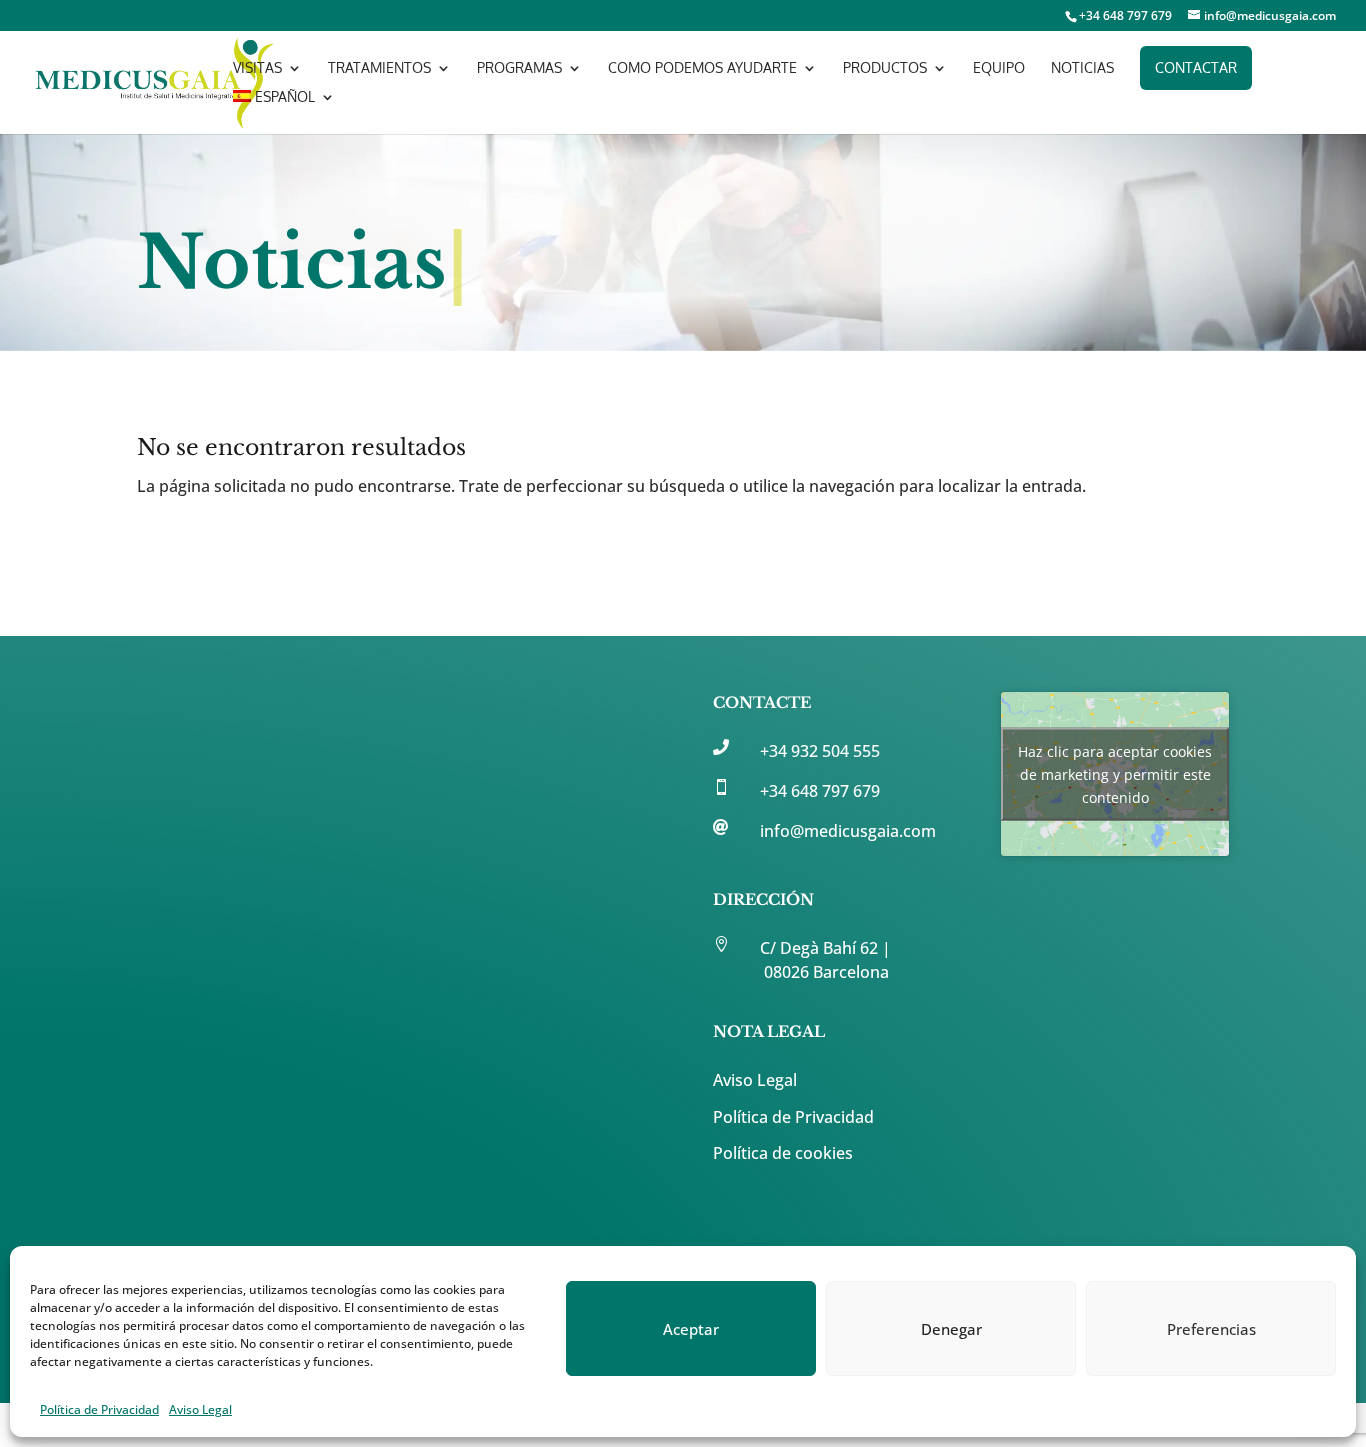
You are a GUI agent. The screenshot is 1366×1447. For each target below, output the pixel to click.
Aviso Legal (200, 1409)
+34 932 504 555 (820, 751)
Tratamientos (379, 68)
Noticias (1082, 68)
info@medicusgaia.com (848, 831)
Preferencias (1211, 1329)
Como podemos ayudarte (702, 68)
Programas (519, 68)
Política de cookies (783, 1153)
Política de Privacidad (99, 1409)
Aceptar (691, 1329)
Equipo (999, 68)
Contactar (1196, 67)
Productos (885, 68)
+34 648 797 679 (820, 791)
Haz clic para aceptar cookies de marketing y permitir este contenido (1115, 774)
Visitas (257, 68)
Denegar (951, 1329)
